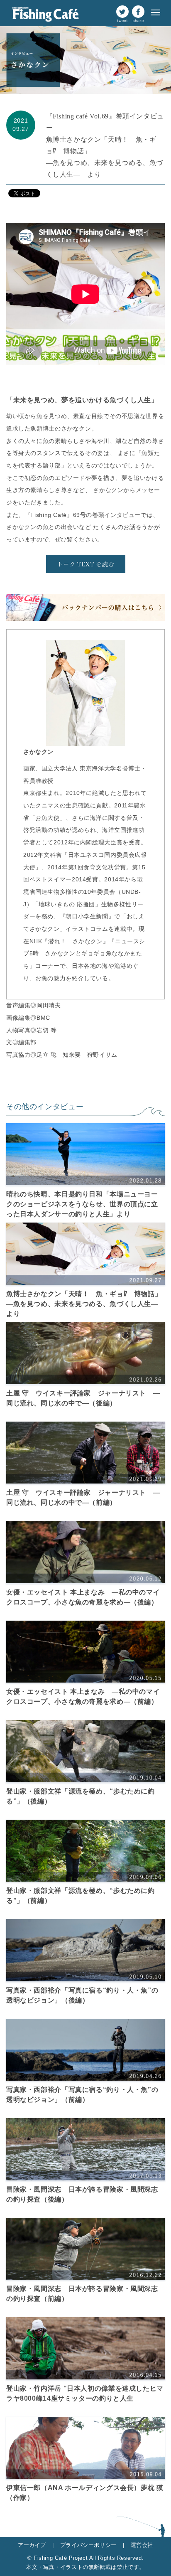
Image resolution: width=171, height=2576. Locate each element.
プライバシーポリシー (92, 2545)
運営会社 (142, 2545)
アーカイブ (36, 2545)
